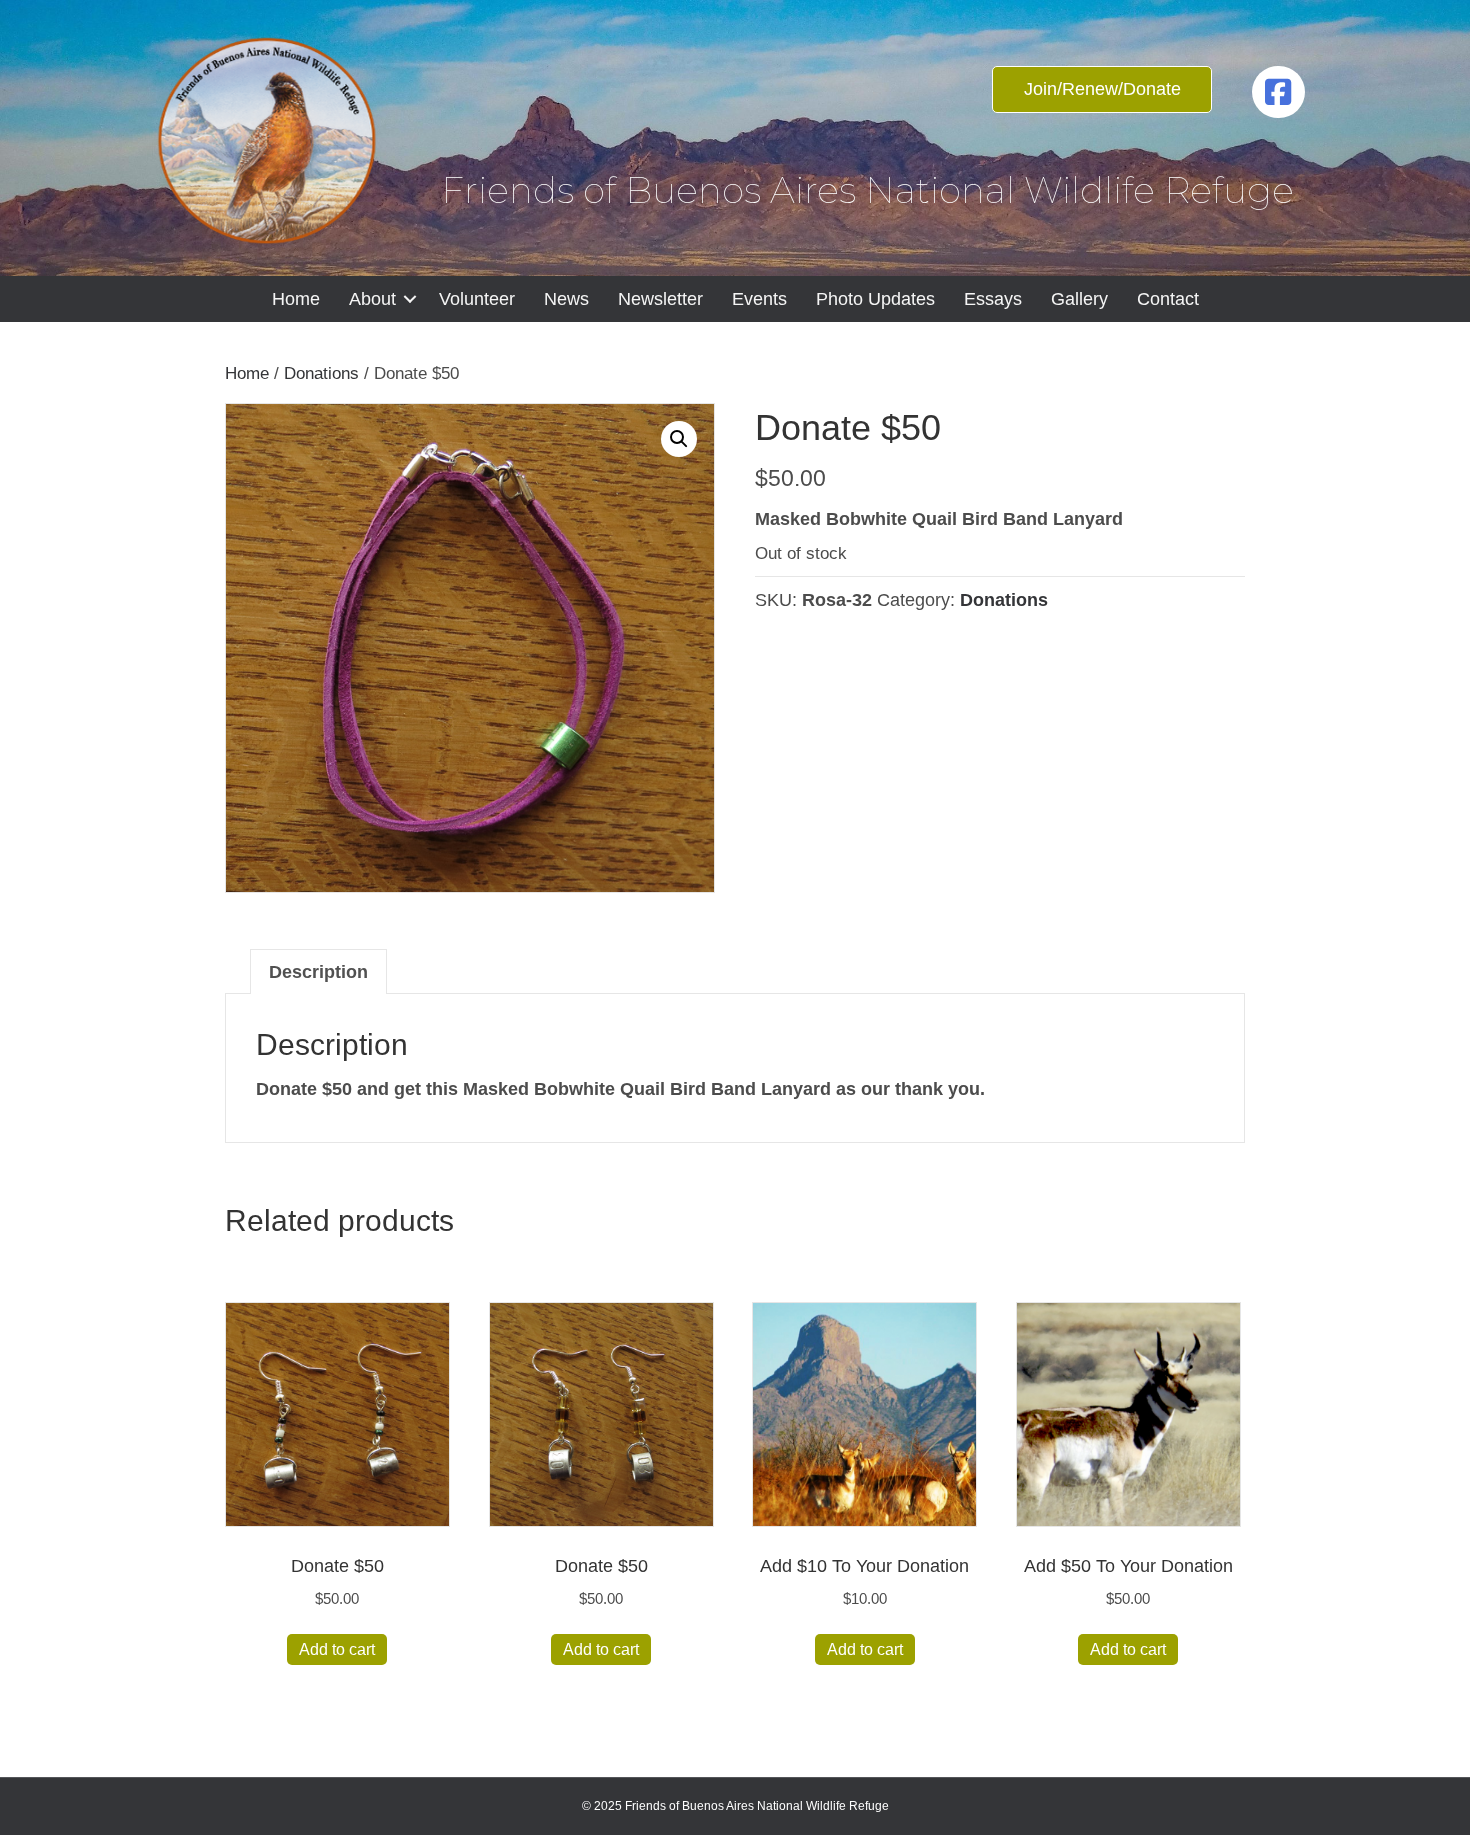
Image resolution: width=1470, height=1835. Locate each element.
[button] (410, 299)
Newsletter (660, 299)
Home (296, 299)
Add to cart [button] (337, 1649)
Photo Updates (875, 299)
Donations (321, 373)
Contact (1168, 299)
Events (759, 299)
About (372, 299)
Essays (993, 299)
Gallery (1079, 299)
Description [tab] (318, 972)
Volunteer (477, 299)
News (566, 299)
